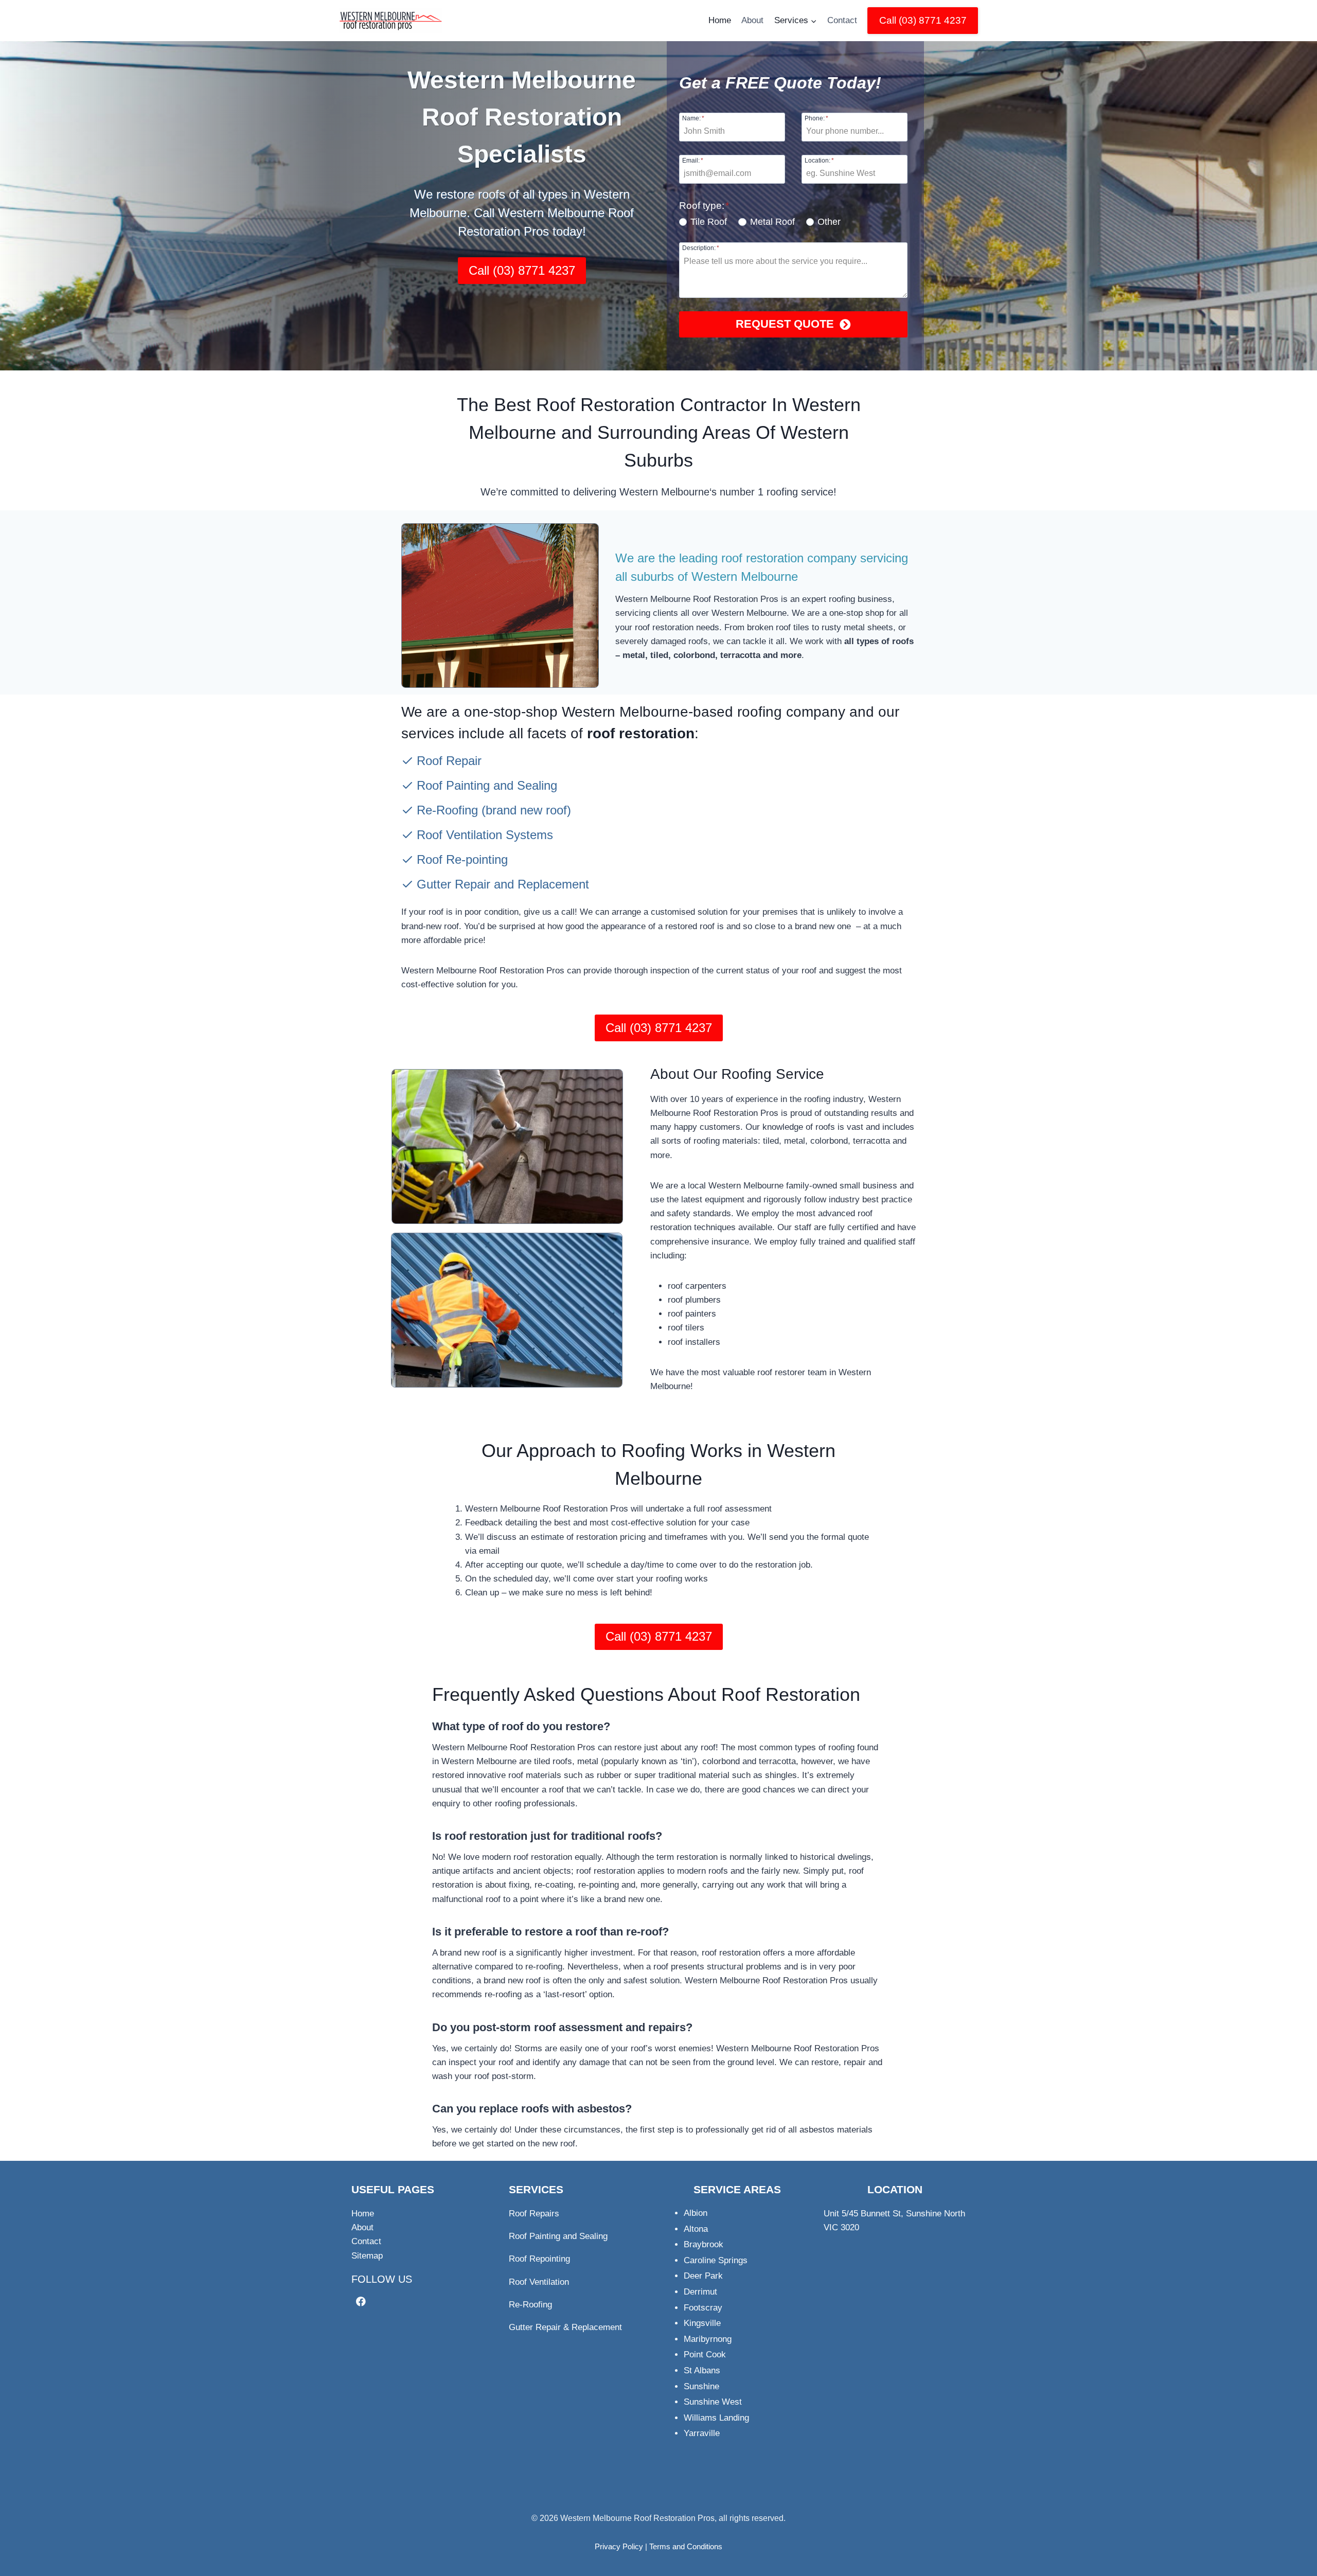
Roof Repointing (539, 2259)
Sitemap (367, 2256)
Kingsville (702, 2323)
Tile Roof (709, 222)
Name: (693, 118)
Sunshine (701, 2386)
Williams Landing (716, 2418)
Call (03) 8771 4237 (923, 20)
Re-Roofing (447, 810)
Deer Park (703, 2276)
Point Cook (705, 2355)
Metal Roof (772, 222)
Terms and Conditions (686, 2546)
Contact (842, 20)
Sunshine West (713, 2402)
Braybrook (704, 2244)
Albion (696, 2213)
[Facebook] (361, 2302)
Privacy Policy (619, 2546)
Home (720, 20)
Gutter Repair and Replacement (503, 884)
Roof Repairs (534, 2214)
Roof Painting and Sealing (487, 785)
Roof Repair (449, 761)
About (752, 20)
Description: (701, 248)
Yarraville (702, 2433)
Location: (819, 160)
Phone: (816, 118)
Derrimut (700, 2292)
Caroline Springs (716, 2260)
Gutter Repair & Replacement (565, 2327)
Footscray (703, 2308)
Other (829, 222)
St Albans (702, 2370)
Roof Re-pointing (462, 859)
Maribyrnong (708, 2339)
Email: (693, 160)
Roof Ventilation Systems (485, 835)
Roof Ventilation (539, 2282)
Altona (696, 2229)
